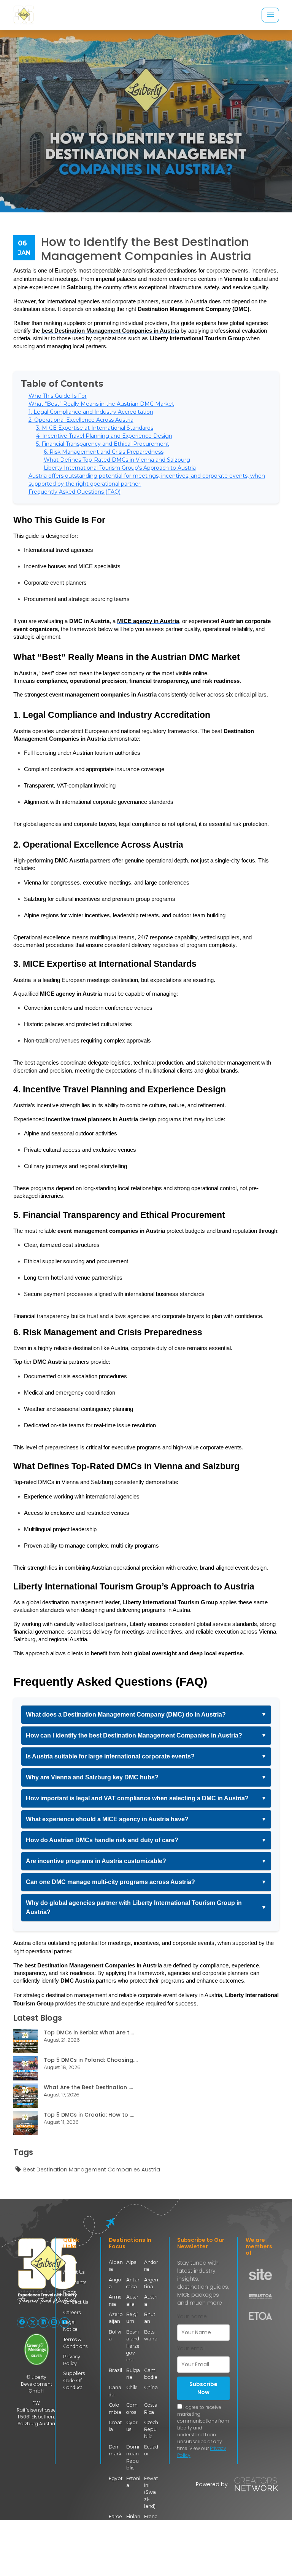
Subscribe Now (203, 2388)
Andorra (151, 2266)
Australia (132, 2300)
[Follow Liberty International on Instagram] (54, 2323)
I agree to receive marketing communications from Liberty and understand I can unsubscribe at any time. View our (203, 2431)
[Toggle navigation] (270, 15)
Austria (151, 2300)
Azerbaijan (116, 2318)
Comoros (132, 2408)
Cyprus (132, 2426)
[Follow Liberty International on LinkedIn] (43, 2323)
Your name (192, 2316)
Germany (133, 2545)
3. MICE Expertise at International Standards (95, 428)
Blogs (69, 2292)
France (151, 2520)
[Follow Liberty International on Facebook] (22, 2323)
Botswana (151, 2335)
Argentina (151, 2283)
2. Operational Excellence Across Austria (81, 420)
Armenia (115, 2300)
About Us (74, 2272)
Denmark (115, 2450)
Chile (132, 2387)
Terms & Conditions (75, 2343)
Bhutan (150, 2318)
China (151, 2387)
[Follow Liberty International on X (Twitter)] (33, 2323)
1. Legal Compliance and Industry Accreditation (91, 412)
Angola (116, 2283)
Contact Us (76, 2302)
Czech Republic (151, 2429)
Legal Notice (70, 2326)
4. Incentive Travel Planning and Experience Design (104, 436)
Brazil (115, 2370)
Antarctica (133, 2283)
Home (70, 2262)
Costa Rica (151, 2408)
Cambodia (151, 2374)
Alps (131, 2262)
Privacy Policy (72, 2360)
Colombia (115, 2408)
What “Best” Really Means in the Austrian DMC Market (101, 404)
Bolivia (115, 2335)
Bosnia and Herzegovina (133, 2346)
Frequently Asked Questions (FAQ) (75, 492)
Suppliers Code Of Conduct (74, 2380)
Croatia (115, 2426)
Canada (115, 2391)
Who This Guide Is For (58, 396)
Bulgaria (133, 2374)
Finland (133, 2520)
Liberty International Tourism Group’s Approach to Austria (120, 468)
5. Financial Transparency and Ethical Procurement (103, 444)
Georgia (114, 2545)
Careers (72, 2312)
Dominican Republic (133, 2457)
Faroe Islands (115, 2523)
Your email (191, 2348)
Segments (75, 2282)
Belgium (132, 2318)
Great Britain (151, 2548)
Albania (116, 2266)
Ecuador (151, 2450)
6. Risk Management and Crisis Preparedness (104, 452)
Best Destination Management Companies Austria (92, 2170)
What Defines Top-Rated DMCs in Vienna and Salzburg (117, 460)
